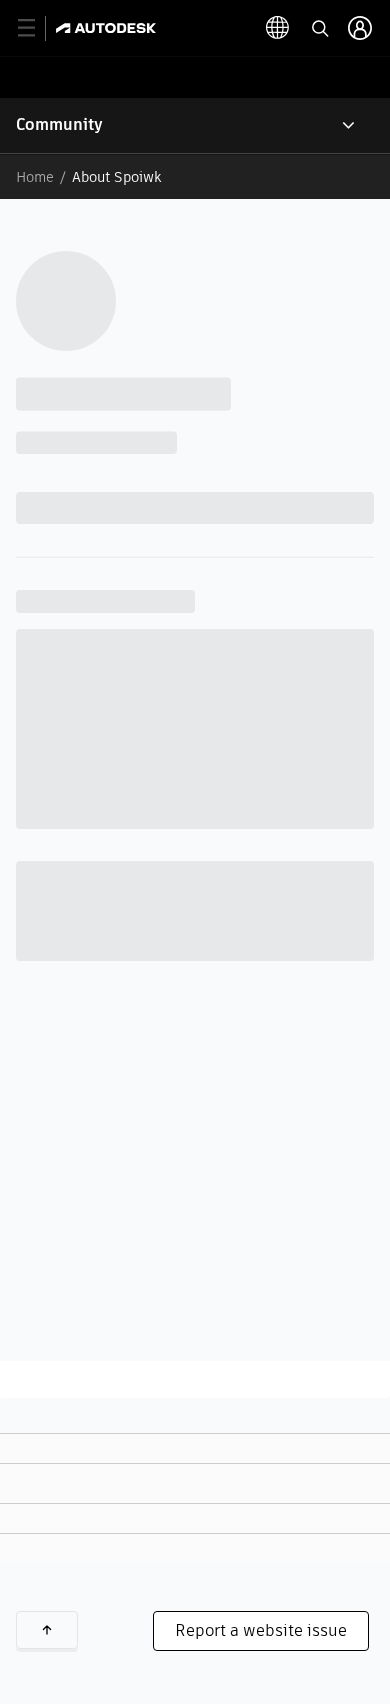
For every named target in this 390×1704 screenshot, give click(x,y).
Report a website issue (261, 1630)
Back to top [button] (47, 1630)
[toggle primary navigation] (37, 28)
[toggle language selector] (278, 28)
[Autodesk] (108, 28)
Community (59, 124)
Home (35, 177)
